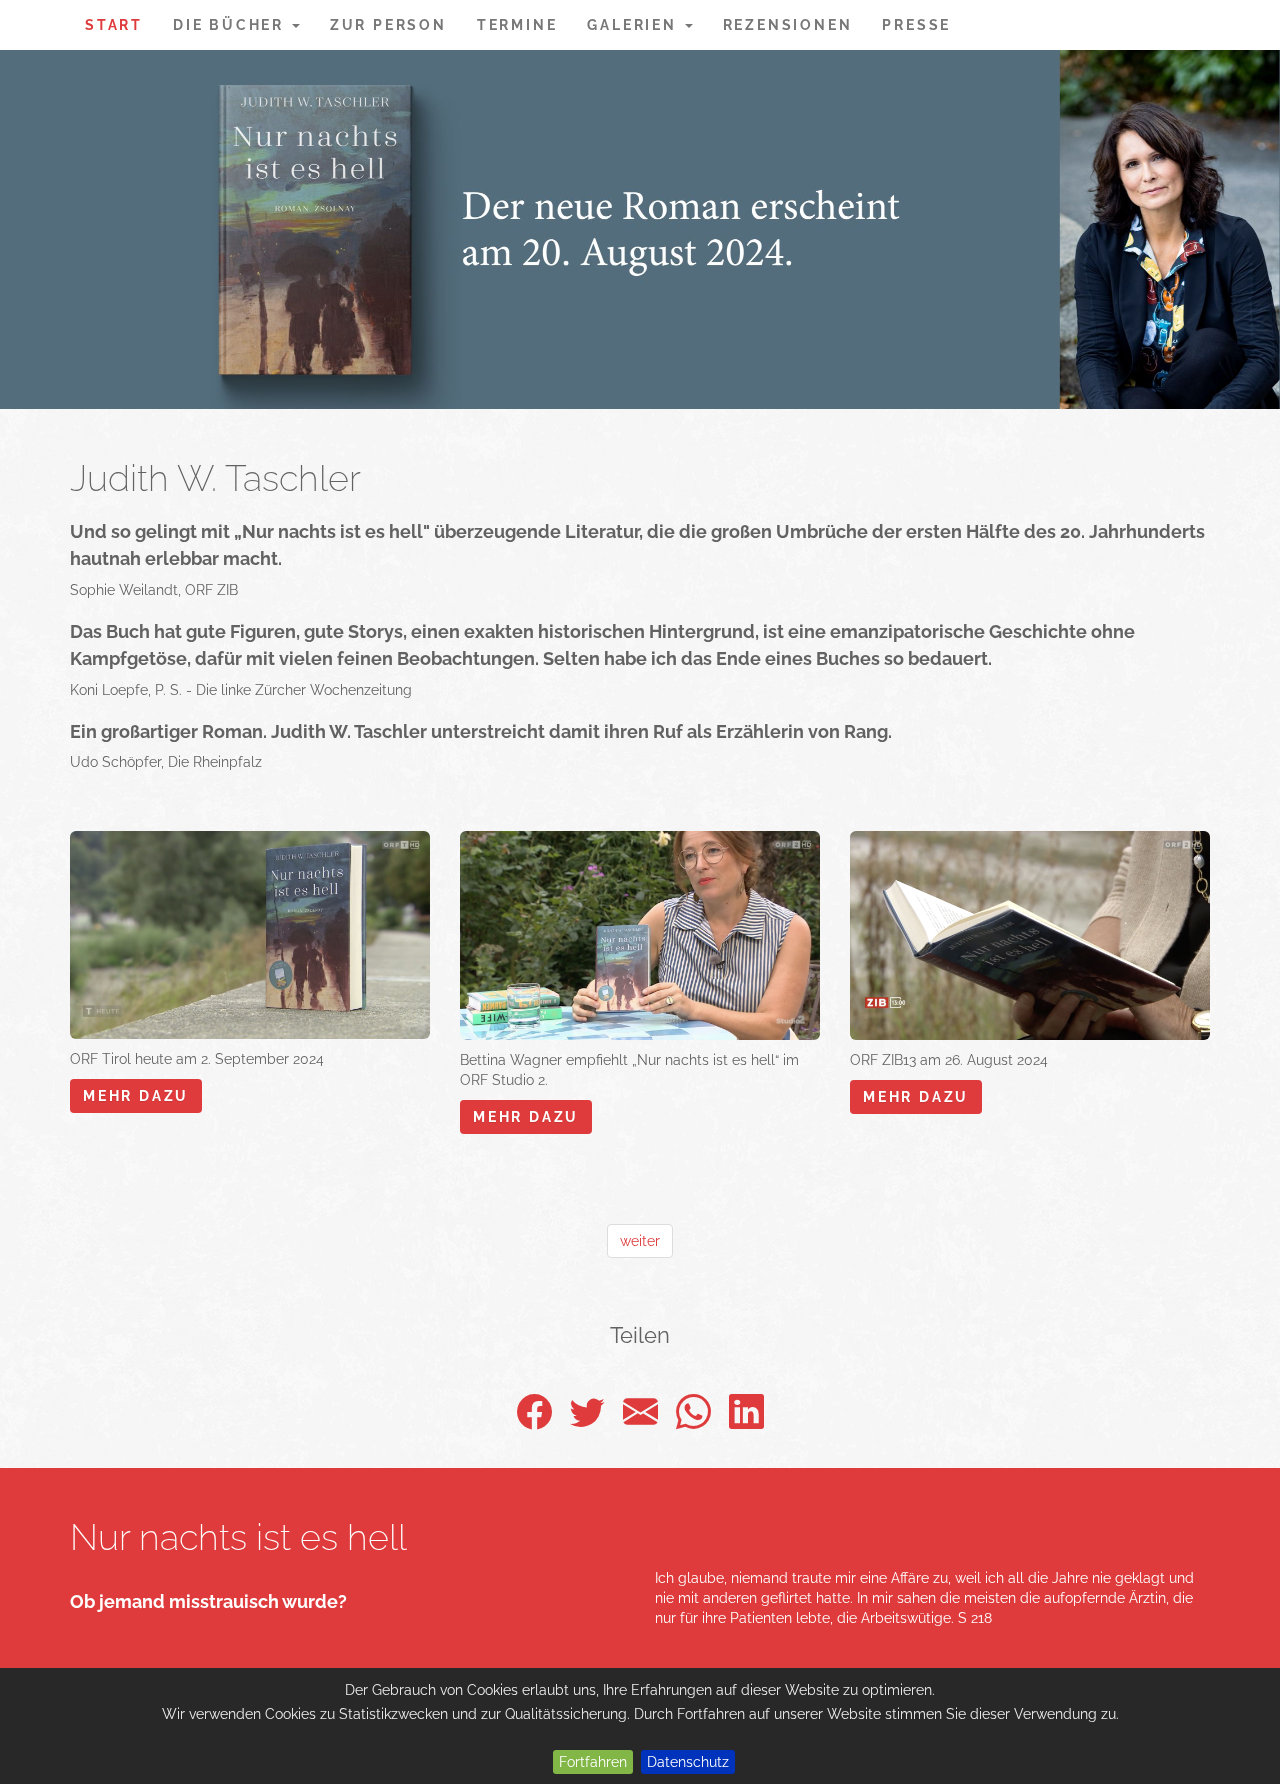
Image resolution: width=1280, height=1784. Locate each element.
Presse (916, 25)
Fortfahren (593, 1762)
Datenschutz (688, 1762)
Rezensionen (788, 25)
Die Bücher (231, 25)
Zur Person (388, 25)
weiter (640, 1241)
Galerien (634, 25)
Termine (517, 25)
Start (114, 25)
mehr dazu (136, 1096)
